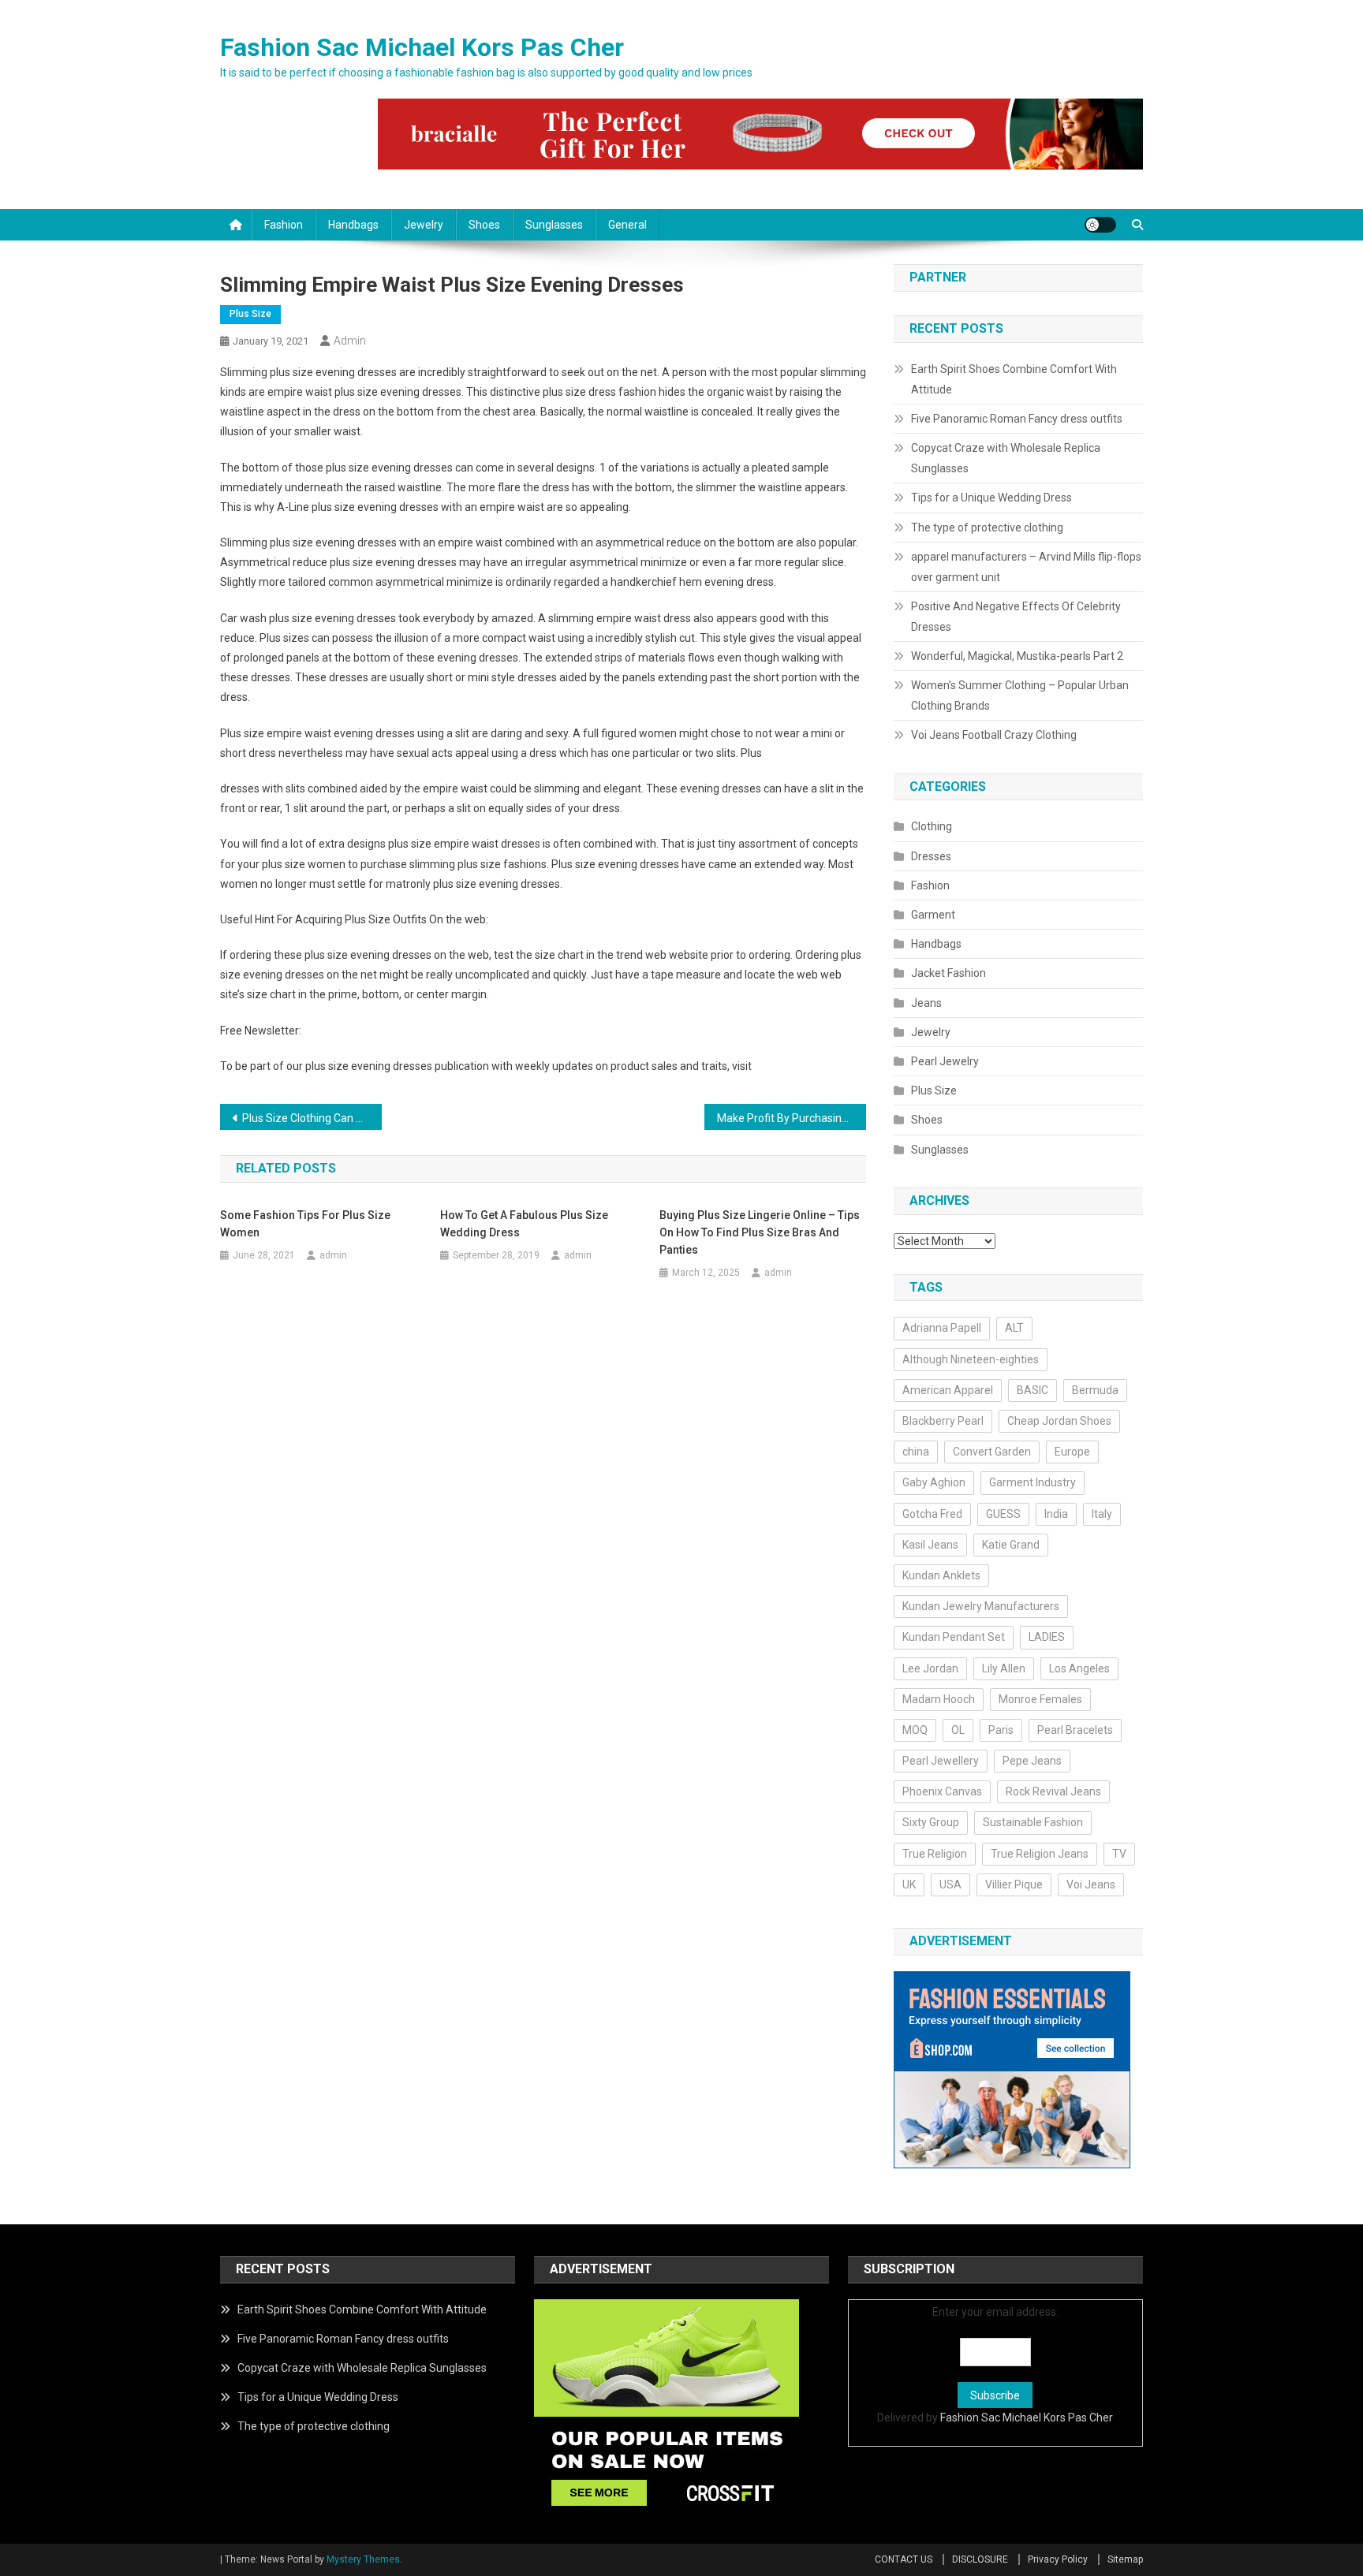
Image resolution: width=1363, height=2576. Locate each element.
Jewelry (424, 225)
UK (909, 1884)
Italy (1102, 1514)
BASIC (1033, 1390)
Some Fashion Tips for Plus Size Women (305, 1224)
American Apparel (948, 1390)
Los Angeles (1079, 1668)
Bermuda (1095, 1390)
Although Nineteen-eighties (971, 1359)
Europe (1072, 1452)
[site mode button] (1100, 225)
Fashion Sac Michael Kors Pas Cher (422, 47)
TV (1119, 1854)
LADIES (1047, 1637)
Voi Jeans (1091, 1884)
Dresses (931, 856)
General (627, 225)
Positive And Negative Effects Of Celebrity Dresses (1016, 617)
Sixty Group (931, 1822)
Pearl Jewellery (941, 1761)
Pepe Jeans (1032, 1761)
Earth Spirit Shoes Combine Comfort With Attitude (1014, 379)
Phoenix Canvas (942, 1791)
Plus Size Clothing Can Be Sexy (312, 1118)
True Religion (935, 1854)
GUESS (1003, 1514)
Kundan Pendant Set (954, 1637)
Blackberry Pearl (943, 1421)
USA (950, 1884)
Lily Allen (1004, 1668)
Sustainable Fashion (1033, 1822)
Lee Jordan (930, 1668)
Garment (933, 915)
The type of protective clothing (987, 528)
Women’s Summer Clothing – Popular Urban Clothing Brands (1020, 695)
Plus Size (250, 314)
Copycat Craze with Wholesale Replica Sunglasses (1006, 458)
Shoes (484, 225)
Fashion (284, 225)
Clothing (932, 826)
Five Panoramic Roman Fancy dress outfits (1017, 419)
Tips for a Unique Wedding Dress (991, 498)
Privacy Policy (1058, 2559)
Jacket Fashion (948, 973)
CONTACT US (904, 2559)
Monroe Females (1040, 1699)
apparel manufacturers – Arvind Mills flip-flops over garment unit (1026, 567)
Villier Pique (1014, 1884)
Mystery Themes (363, 2559)
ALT (1014, 1328)
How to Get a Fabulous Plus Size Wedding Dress (524, 1224)
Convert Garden (992, 1452)
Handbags (353, 225)
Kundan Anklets (941, 1575)
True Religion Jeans (1040, 1854)
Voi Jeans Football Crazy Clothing (994, 735)
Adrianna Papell (942, 1328)
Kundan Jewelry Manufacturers (981, 1606)
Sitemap (1125, 2559)
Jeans (926, 1003)
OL (958, 1730)
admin (350, 341)
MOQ (915, 1730)
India (1056, 1514)
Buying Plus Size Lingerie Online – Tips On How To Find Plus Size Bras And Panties (760, 1232)
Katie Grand (1011, 1545)
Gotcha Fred (932, 1514)
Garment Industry (1033, 1482)
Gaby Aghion (934, 1482)
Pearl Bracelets (1075, 1730)
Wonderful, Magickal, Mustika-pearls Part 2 (1017, 656)
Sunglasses (554, 225)
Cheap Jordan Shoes (1059, 1421)
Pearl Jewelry (945, 1061)
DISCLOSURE (980, 2559)
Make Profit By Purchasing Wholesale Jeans (792, 1118)
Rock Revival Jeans (1053, 1791)
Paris (1001, 1730)
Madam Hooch (939, 1699)
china (916, 1452)
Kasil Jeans (930, 1545)
